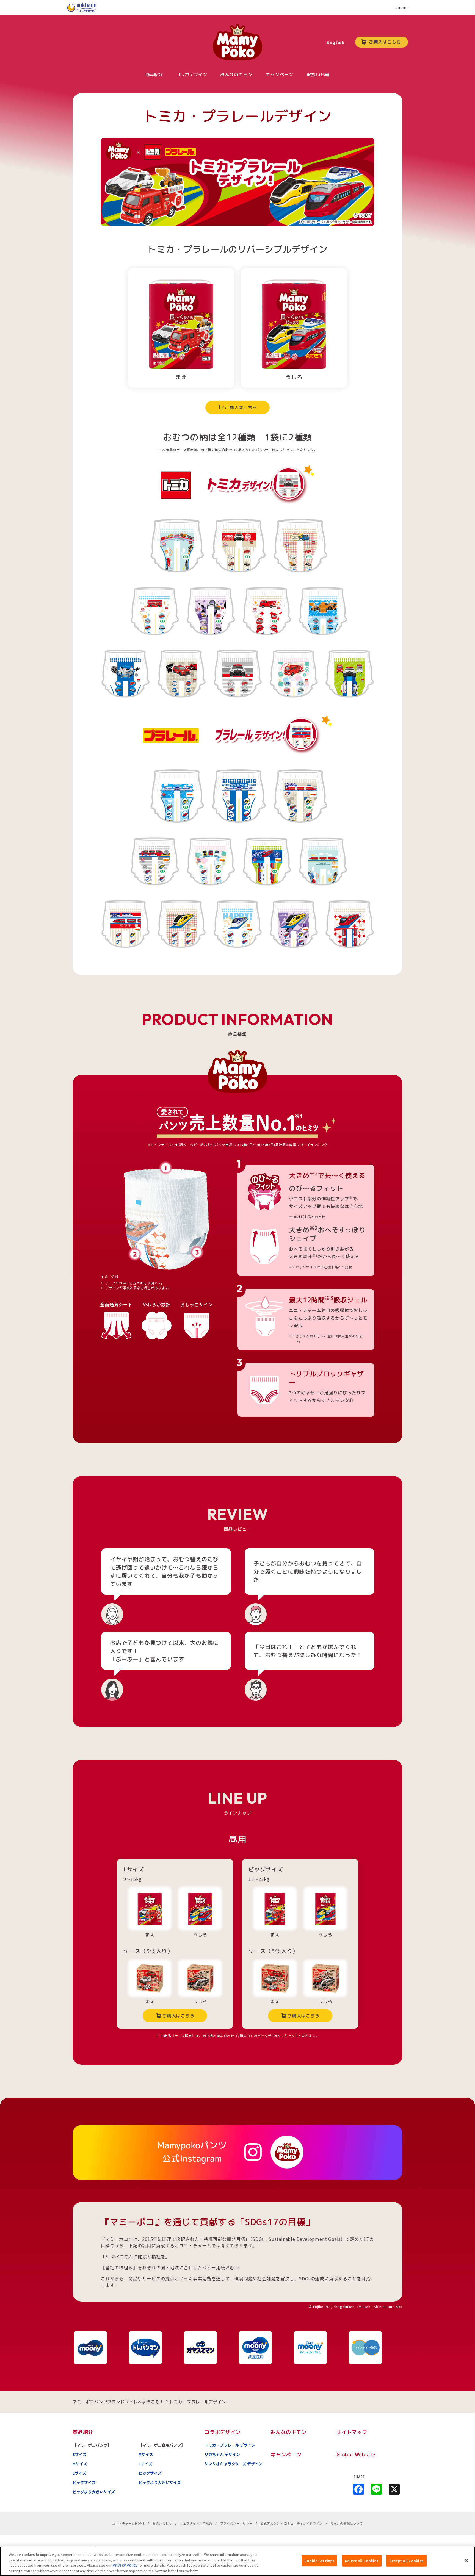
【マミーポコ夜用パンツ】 (162, 2445)
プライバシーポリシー (236, 2523)
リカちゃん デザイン (222, 2454)
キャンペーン (286, 2455)
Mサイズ (80, 2464)
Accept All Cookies (406, 2561)
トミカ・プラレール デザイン (230, 2445)
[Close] (466, 2560)
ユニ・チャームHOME (128, 2523)
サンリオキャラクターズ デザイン (234, 2464)
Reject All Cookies (362, 2561)
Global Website (356, 2455)
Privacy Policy (125, 2565)
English (335, 42)
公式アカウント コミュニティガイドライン (291, 2523)
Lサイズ (79, 2473)
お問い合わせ (162, 2523)
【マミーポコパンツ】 (92, 2445)
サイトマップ (352, 2432)
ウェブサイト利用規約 (196, 2523)
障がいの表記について (347, 2523)
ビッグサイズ (84, 2482)
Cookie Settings (319, 2561)
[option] (100, 2348)
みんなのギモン (289, 2432)
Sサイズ (80, 2454)
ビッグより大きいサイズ (94, 2492)
